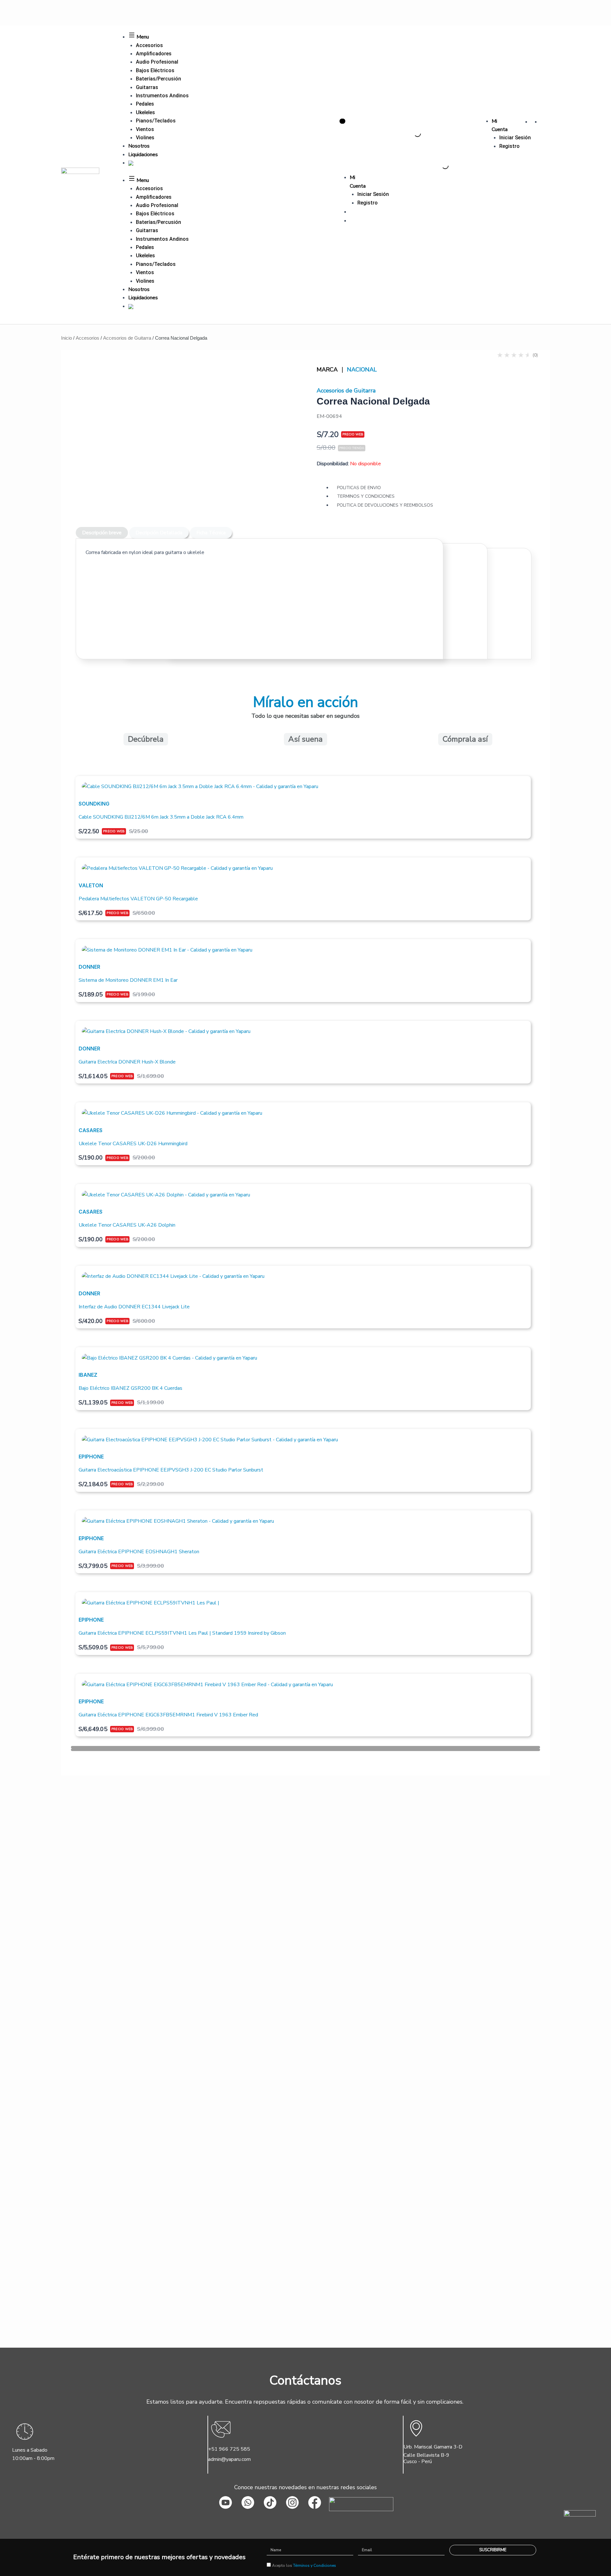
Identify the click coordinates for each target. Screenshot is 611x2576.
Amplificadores (154, 54)
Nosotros (139, 146)
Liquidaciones (143, 155)
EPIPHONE (91, 1457)
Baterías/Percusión (158, 79)
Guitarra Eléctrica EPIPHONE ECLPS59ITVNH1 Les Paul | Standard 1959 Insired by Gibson (182, 1633)
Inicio (67, 338)
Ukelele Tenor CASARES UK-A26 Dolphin (127, 1225)
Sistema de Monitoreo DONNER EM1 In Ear (128, 980)
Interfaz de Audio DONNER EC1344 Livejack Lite (134, 1307)
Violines (145, 138)
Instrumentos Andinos (162, 96)
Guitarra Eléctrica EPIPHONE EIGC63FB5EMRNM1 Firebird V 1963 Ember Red (168, 1715)
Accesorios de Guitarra (127, 338)
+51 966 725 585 (229, 2449)
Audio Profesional (157, 62)
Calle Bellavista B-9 (426, 2455)
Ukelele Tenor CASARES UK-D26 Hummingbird (133, 1144)
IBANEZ (88, 1375)
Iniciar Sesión (515, 138)
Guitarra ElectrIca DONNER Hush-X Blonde (127, 1062)
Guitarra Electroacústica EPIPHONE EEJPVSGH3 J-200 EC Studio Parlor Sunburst (171, 1470)
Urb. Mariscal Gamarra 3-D (433, 2447)
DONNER (89, 967)
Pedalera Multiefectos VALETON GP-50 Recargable (138, 899)
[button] (306, 1747)
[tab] (102, 533)
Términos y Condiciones (315, 2566)
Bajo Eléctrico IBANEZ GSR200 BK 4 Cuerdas (130, 1388)
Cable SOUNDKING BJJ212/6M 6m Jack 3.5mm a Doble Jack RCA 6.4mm (161, 817)
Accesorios (149, 45)
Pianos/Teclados (156, 121)
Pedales (145, 104)
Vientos (145, 129)
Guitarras (147, 87)
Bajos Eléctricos (155, 70)
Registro (509, 146)
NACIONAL (362, 370)
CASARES (91, 1130)
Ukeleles (145, 112)
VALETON (91, 885)
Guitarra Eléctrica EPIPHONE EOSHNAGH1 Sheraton (139, 1552)
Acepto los (304, 2566)
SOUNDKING (94, 804)
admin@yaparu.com (229, 2459)
